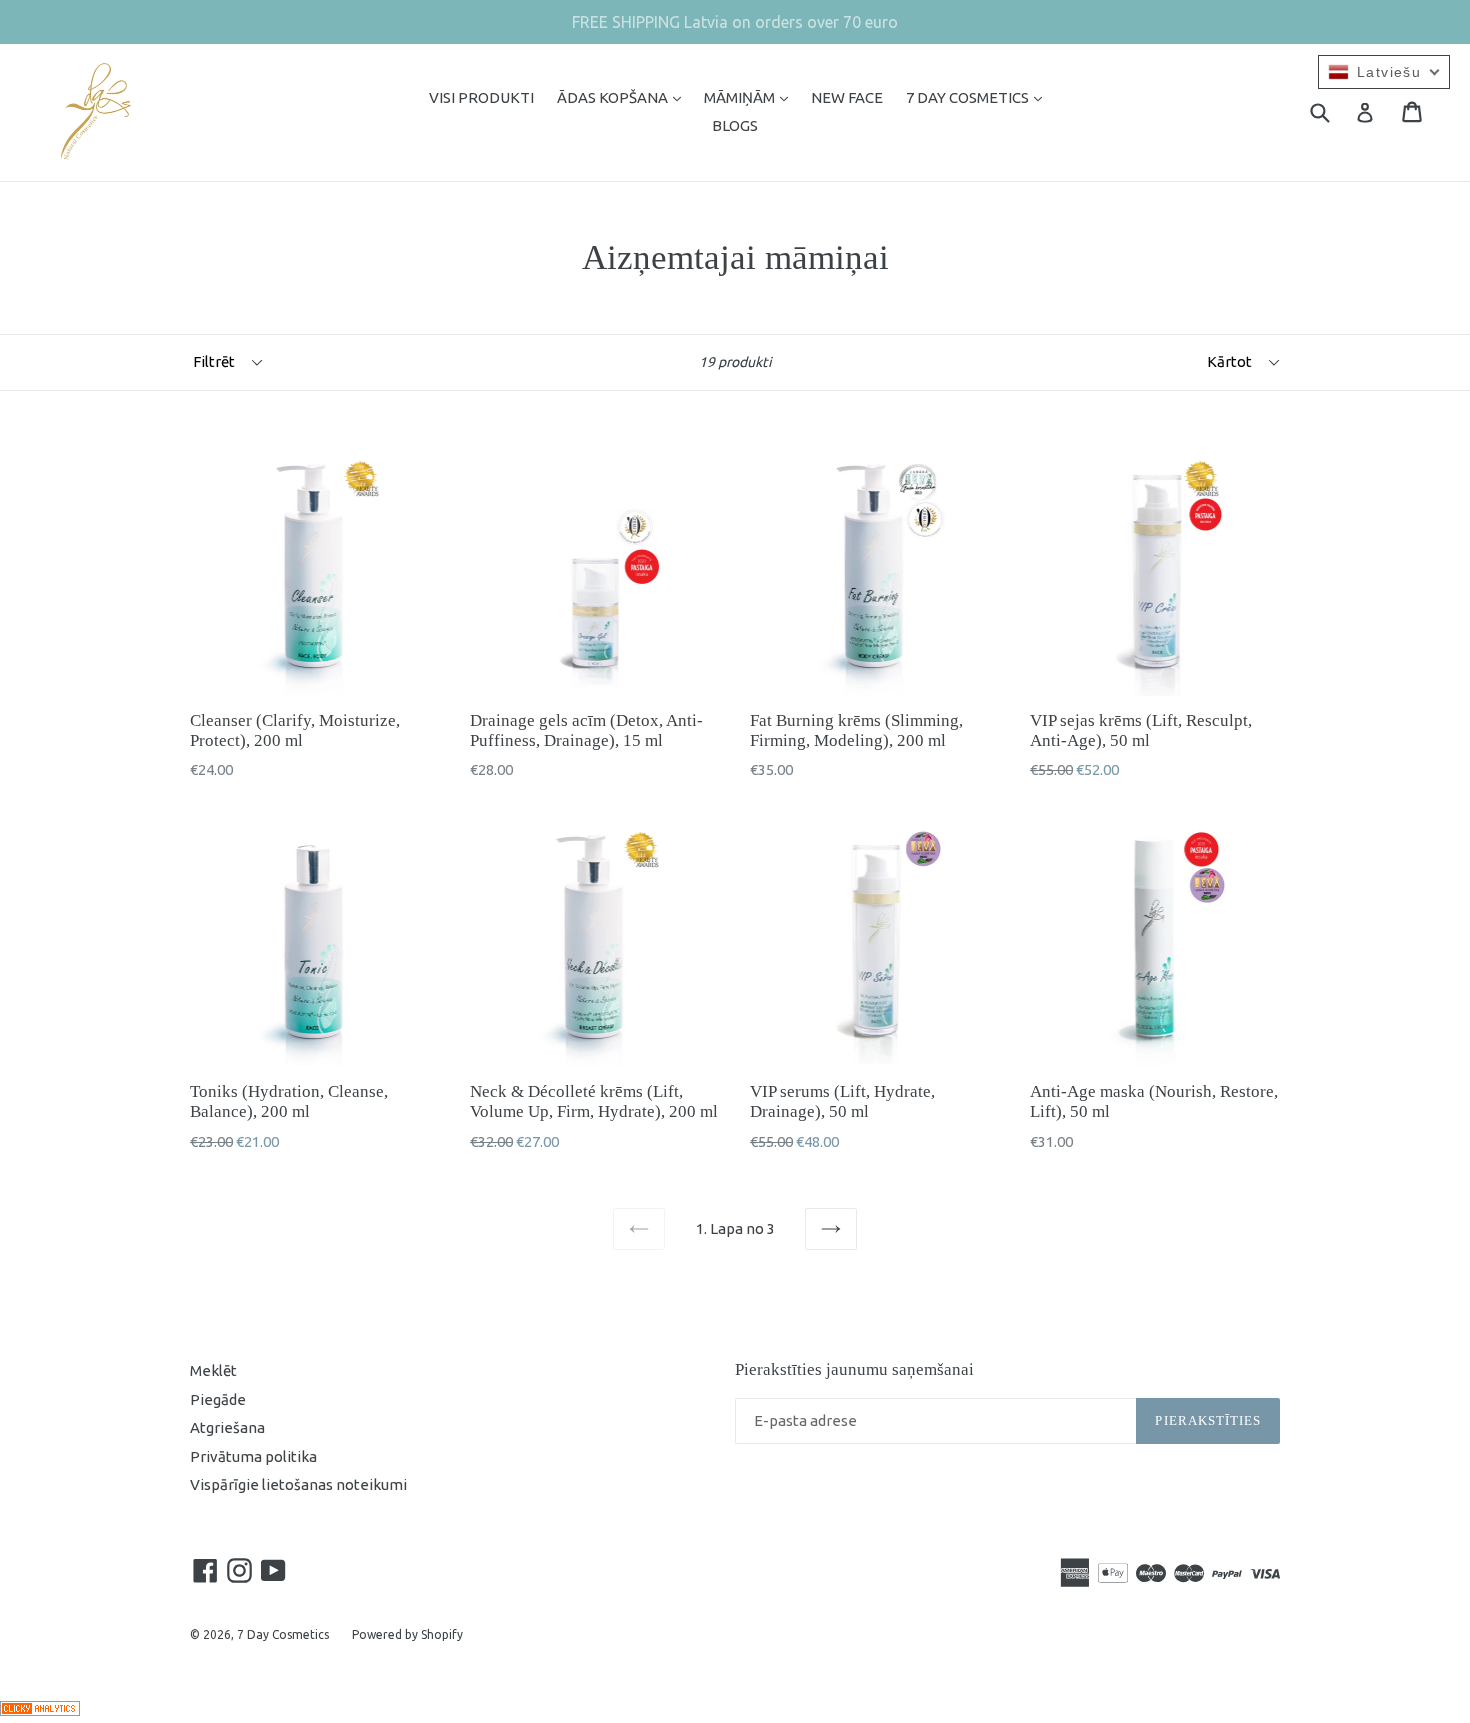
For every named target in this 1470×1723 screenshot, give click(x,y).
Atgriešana (227, 1427)
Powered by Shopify (407, 1634)
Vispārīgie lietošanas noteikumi (298, 1484)
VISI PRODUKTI (481, 97)
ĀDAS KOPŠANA (624, 97)
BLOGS (735, 125)
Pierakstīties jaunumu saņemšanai (854, 1369)
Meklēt (213, 1370)
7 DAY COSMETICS (979, 97)
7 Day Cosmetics (283, 1634)
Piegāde (218, 1399)
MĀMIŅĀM (751, 97)
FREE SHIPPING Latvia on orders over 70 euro (735, 22)
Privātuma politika (253, 1456)
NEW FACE (847, 97)
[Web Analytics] (40, 1710)
